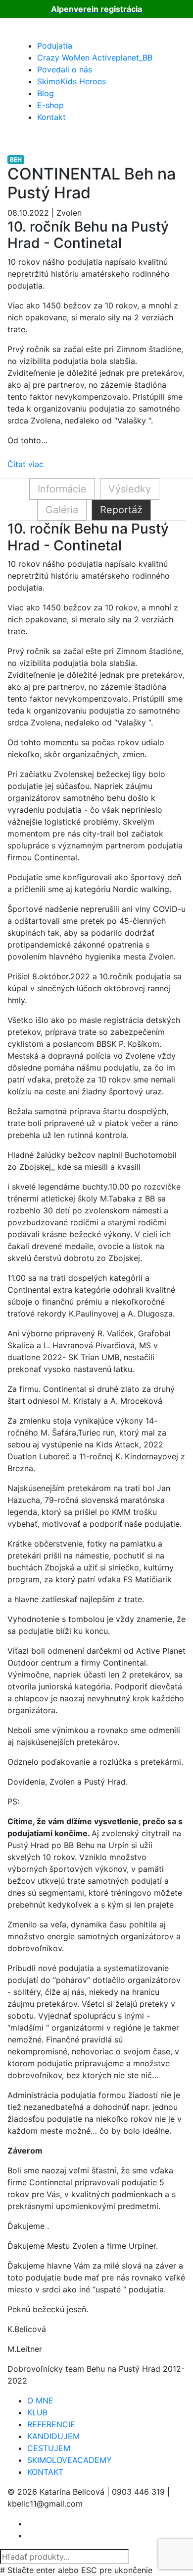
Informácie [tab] (62, 489)
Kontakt (51, 117)
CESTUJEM (49, 2448)
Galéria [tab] (62, 510)
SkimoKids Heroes (72, 81)
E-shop (50, 105)
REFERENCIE (51, 2424)
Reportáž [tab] (121, 510)
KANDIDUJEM (53, 2436)
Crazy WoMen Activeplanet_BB (95, 58)
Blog (46, 93)
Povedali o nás (65, 69)
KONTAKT (45, 2472)
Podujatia (55, 46)
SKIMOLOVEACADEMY (70, 2460)
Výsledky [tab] (130, 489)
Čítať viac (25, 464)
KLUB (37, 2412)
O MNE (40, 2400)
